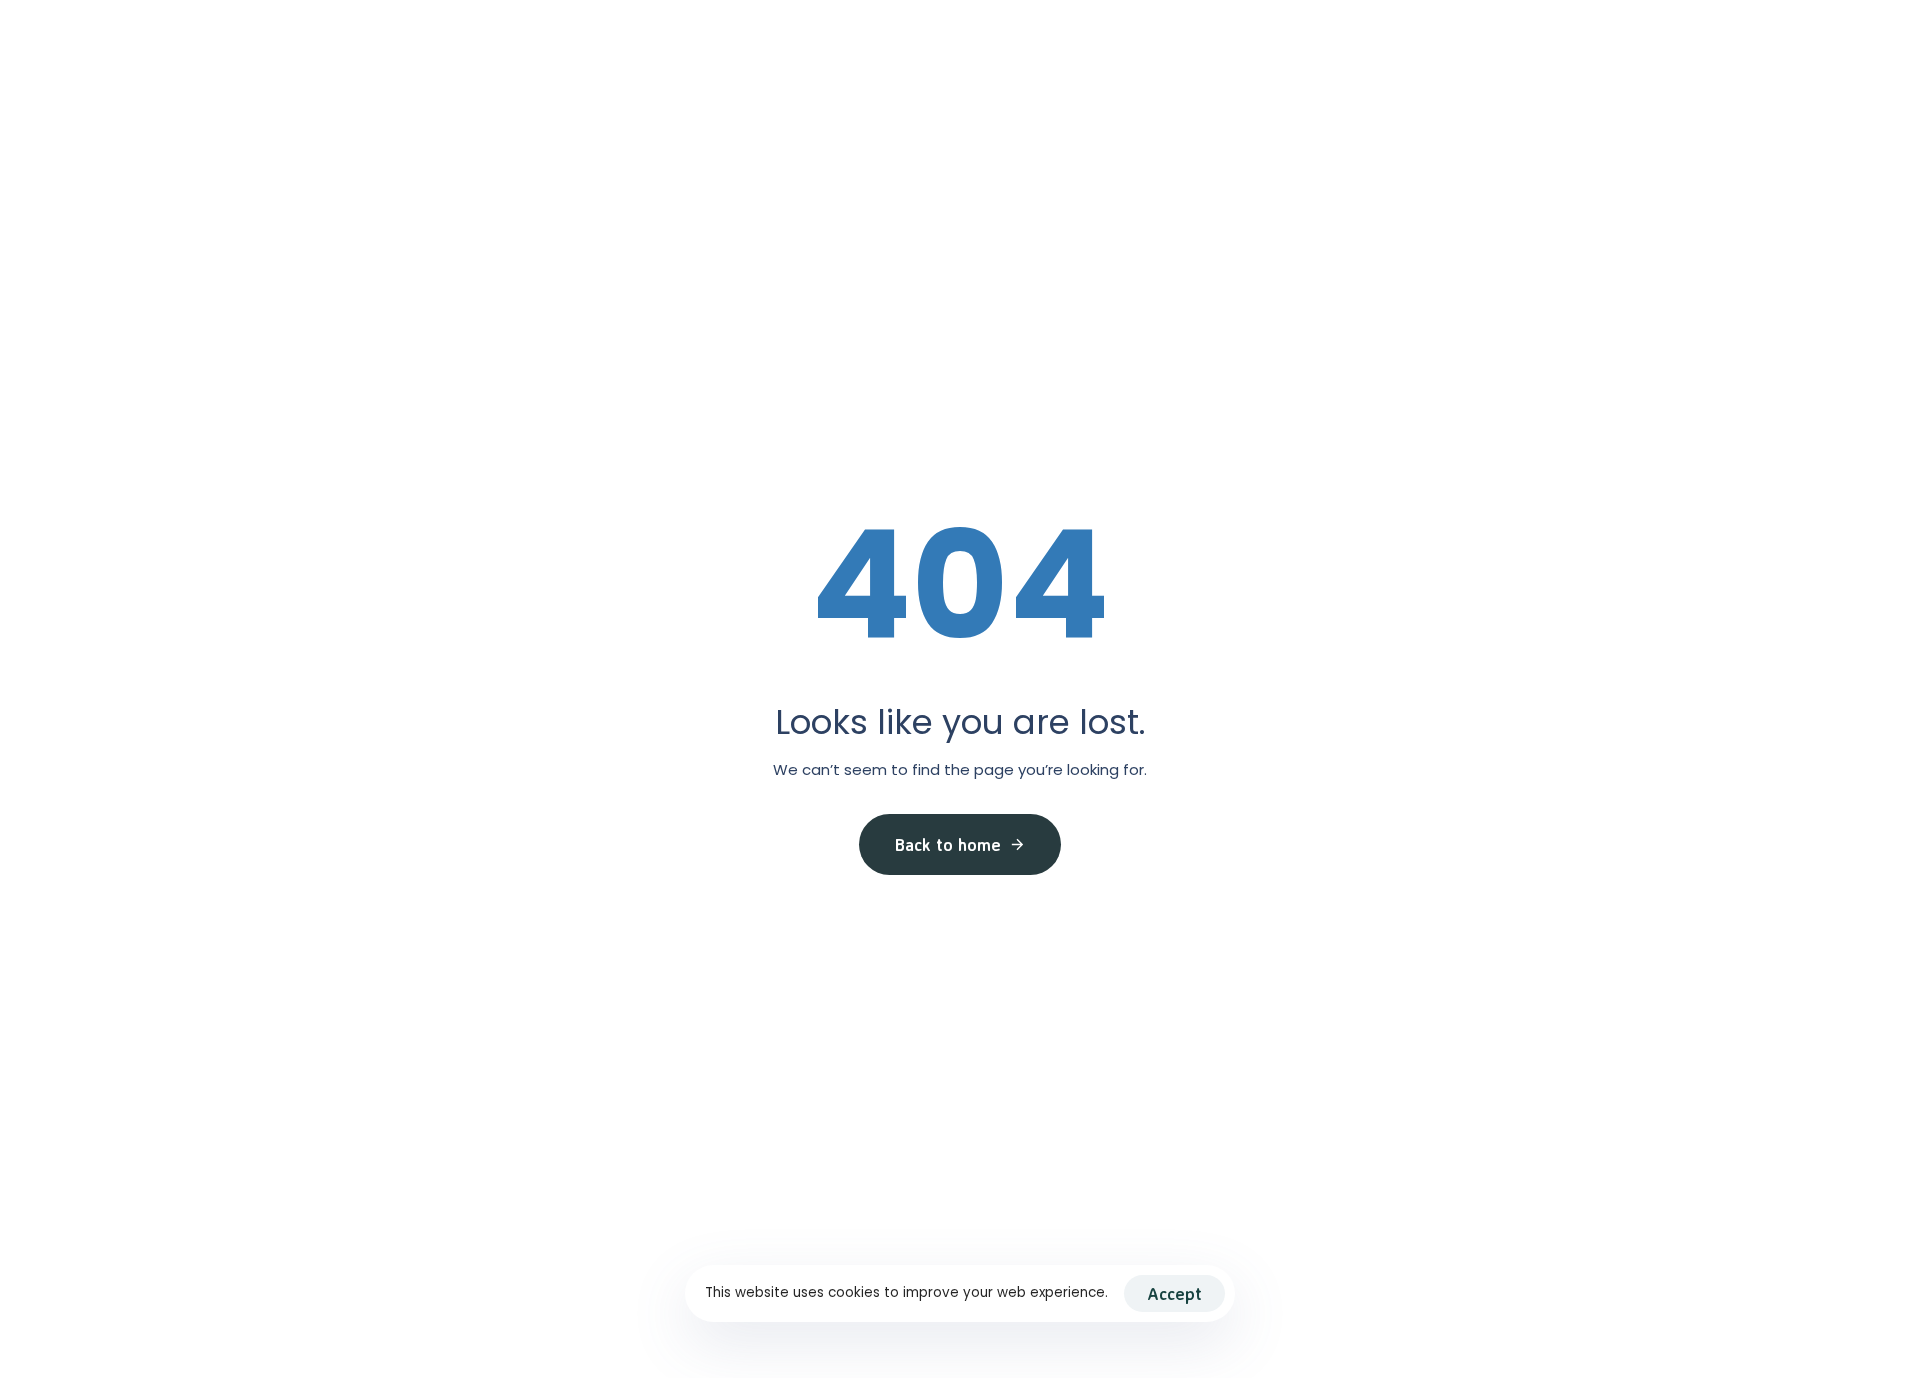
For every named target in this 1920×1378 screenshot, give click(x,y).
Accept (1174, 1293)
